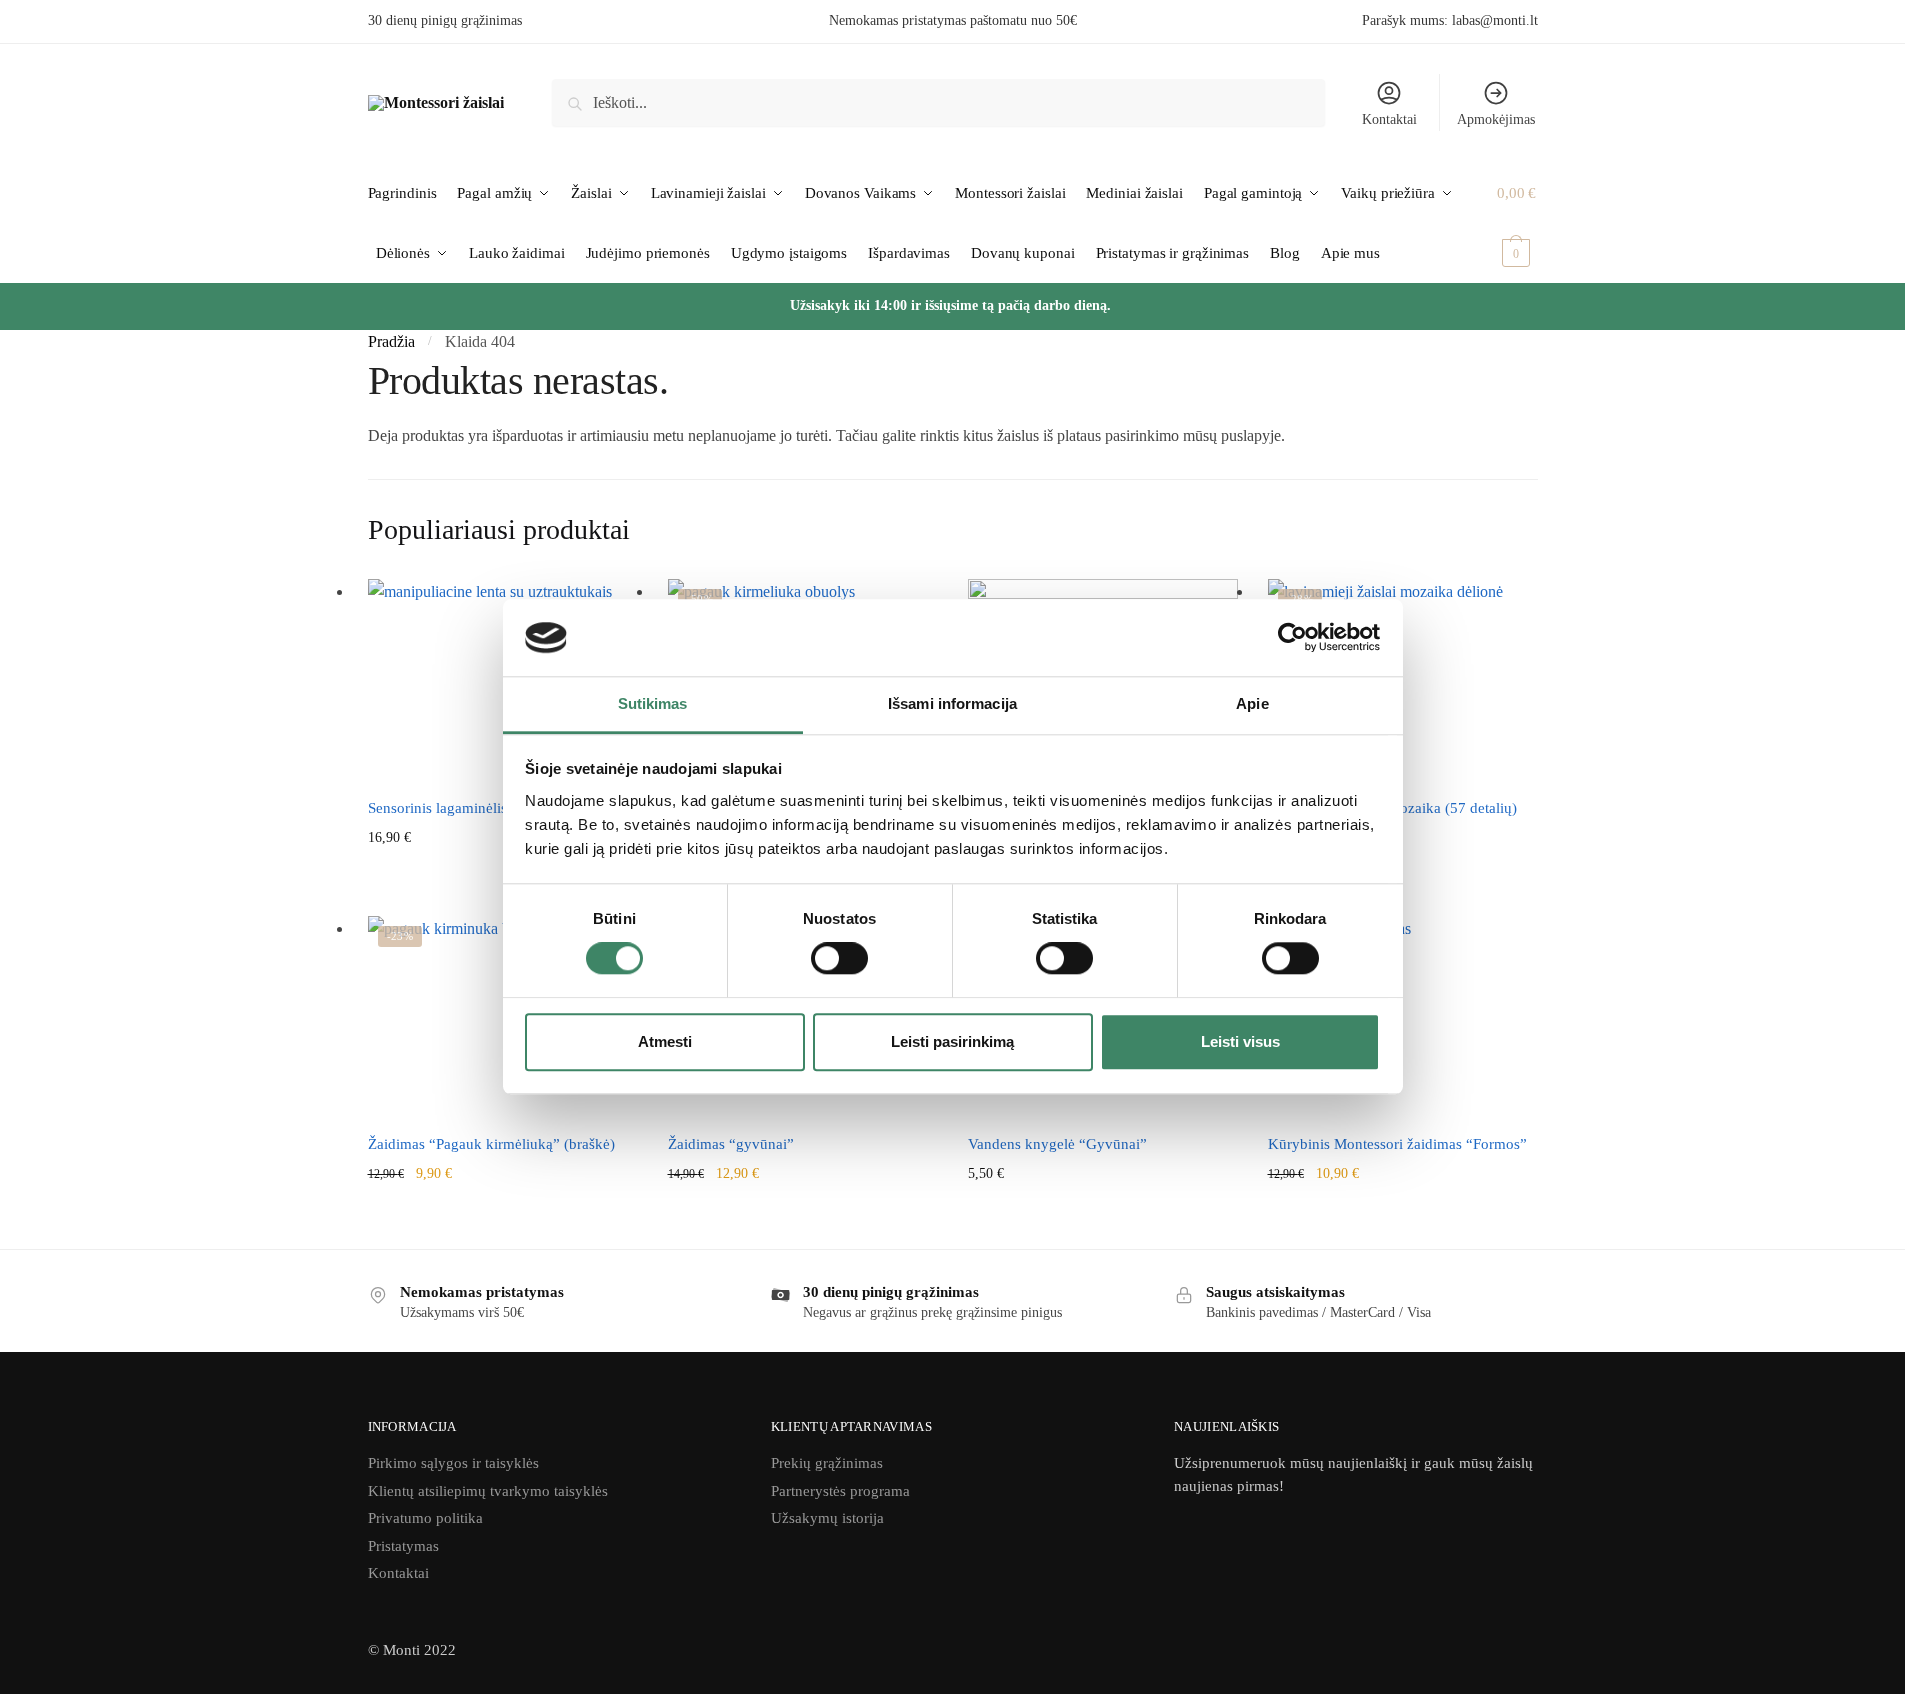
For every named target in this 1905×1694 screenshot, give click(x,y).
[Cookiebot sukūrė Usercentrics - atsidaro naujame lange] (1292, 638)
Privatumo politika (425, 1518)
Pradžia (391, 341)
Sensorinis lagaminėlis (437, 808)
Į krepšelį (1403, 895)
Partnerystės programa (840, 1491)
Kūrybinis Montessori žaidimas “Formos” (1397, 1144)
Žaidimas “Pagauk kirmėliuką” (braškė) (491, 1144)
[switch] (839, 958)
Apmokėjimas (1496, 119)
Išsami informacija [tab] (952, 703)
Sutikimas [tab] (653, 703)
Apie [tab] (1252, 703)
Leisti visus (1240, 1041)
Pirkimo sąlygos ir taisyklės (453, 1463)
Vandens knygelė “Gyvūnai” (1057, 1144)
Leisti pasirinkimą (952, 1041)
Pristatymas (403, 1546)
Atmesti (665, 1041)
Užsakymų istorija (827, 1518)
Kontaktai (1389, 119)
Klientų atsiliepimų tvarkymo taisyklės (488, 1491)
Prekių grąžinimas (827, 1463)
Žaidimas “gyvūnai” (731, 1144)
